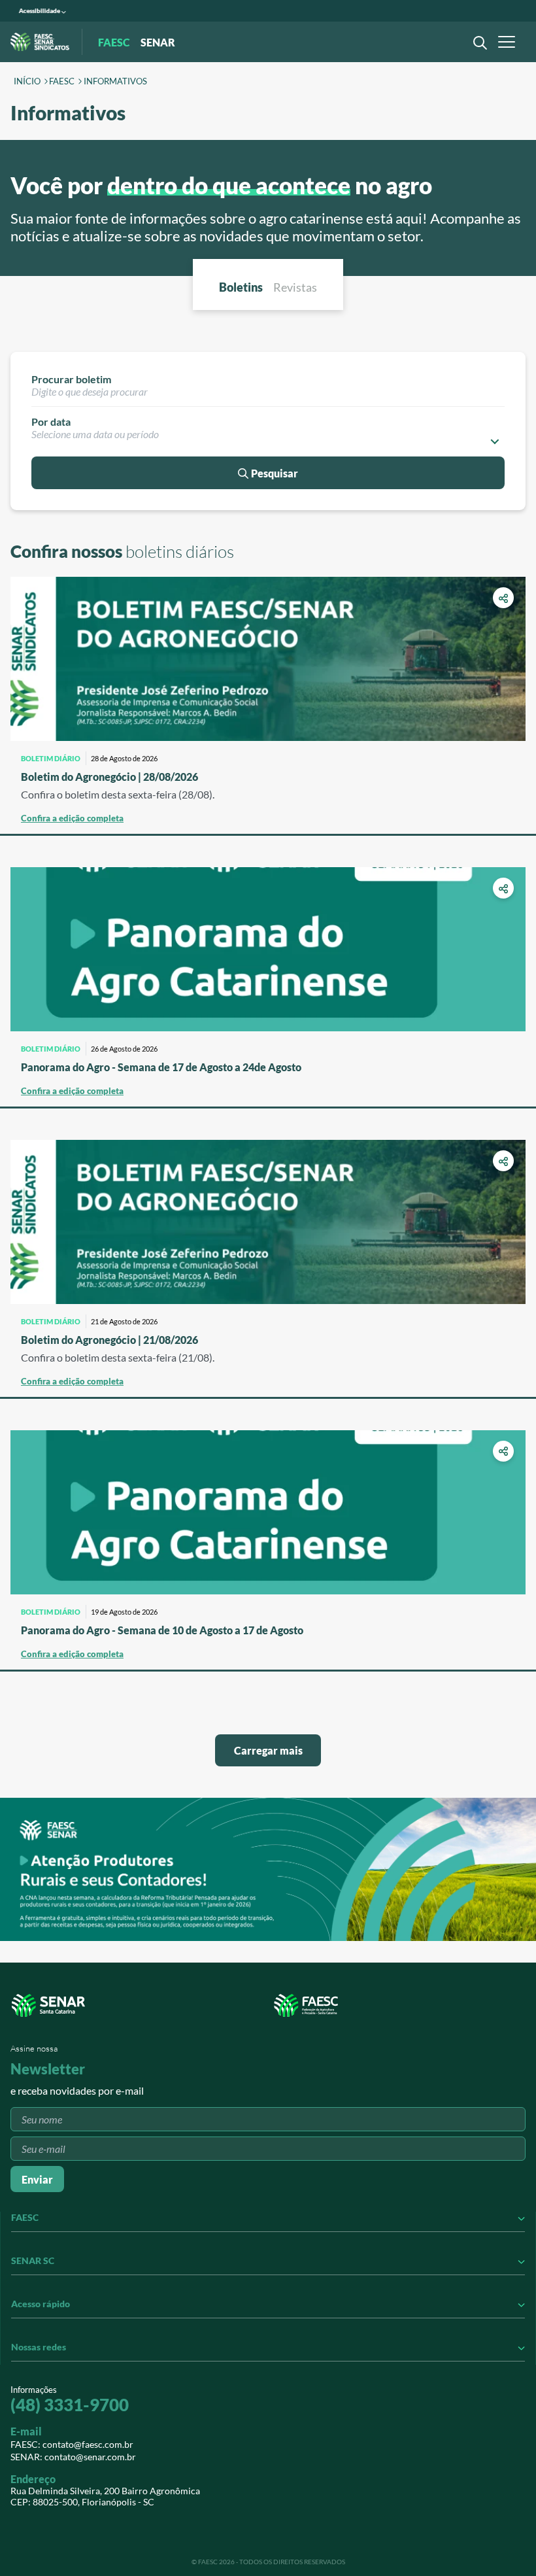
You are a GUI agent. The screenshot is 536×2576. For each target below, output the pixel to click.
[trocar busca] (477, 42)
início (27, 82)
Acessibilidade (40, 11)
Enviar (37, 2179)
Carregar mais (268, 1750)
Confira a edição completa (72, 818)
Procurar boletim (71, 379)
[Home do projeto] (40, 42)
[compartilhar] (503, 598)
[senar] (139, 2005)
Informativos (115, 82)
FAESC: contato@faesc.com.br (72, 2444)
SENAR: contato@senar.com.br (73, 2457)
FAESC (62, 82)
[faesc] (397, 2005)
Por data (51, 421)
